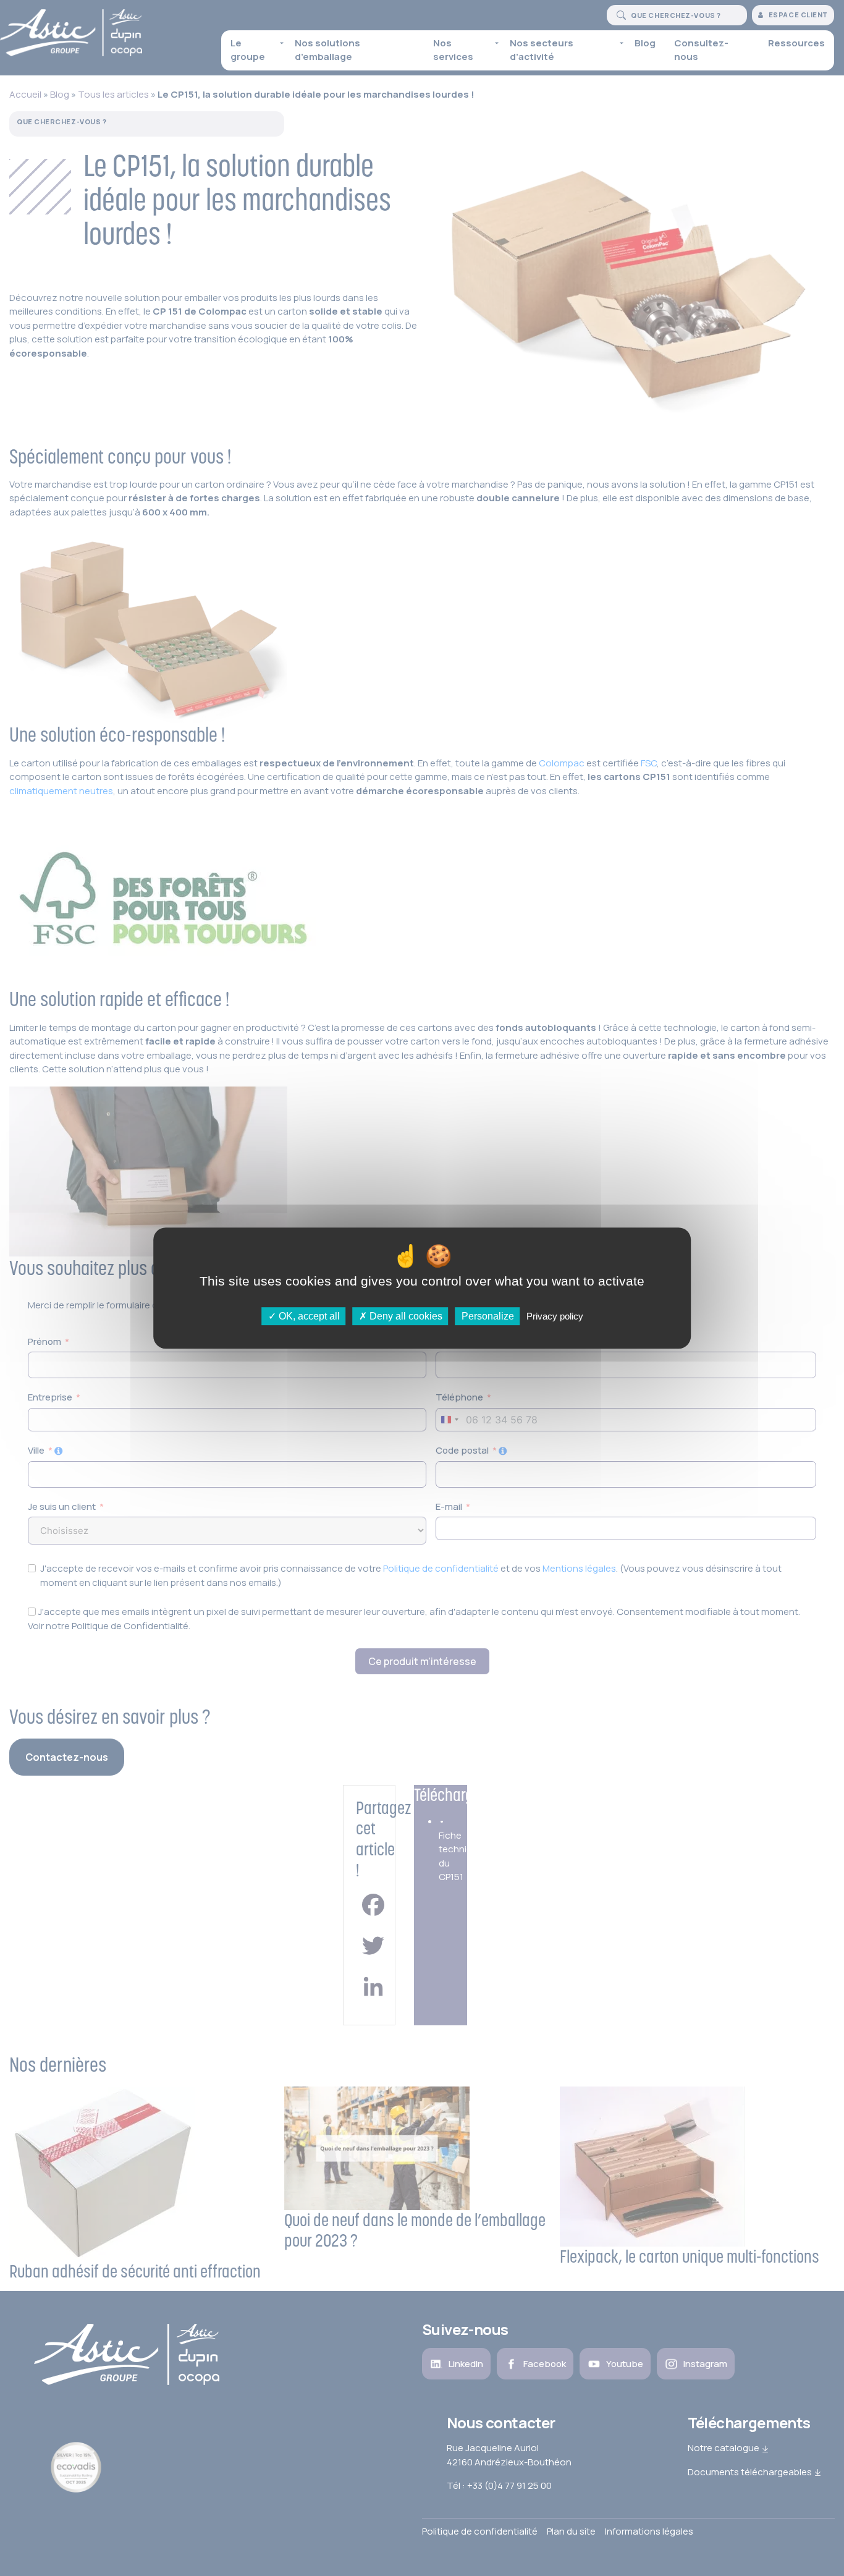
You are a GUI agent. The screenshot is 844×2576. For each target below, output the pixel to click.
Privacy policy (555, 1316)
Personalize (488, 1316)
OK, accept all (308, 1316)
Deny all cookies (405, 1316)
